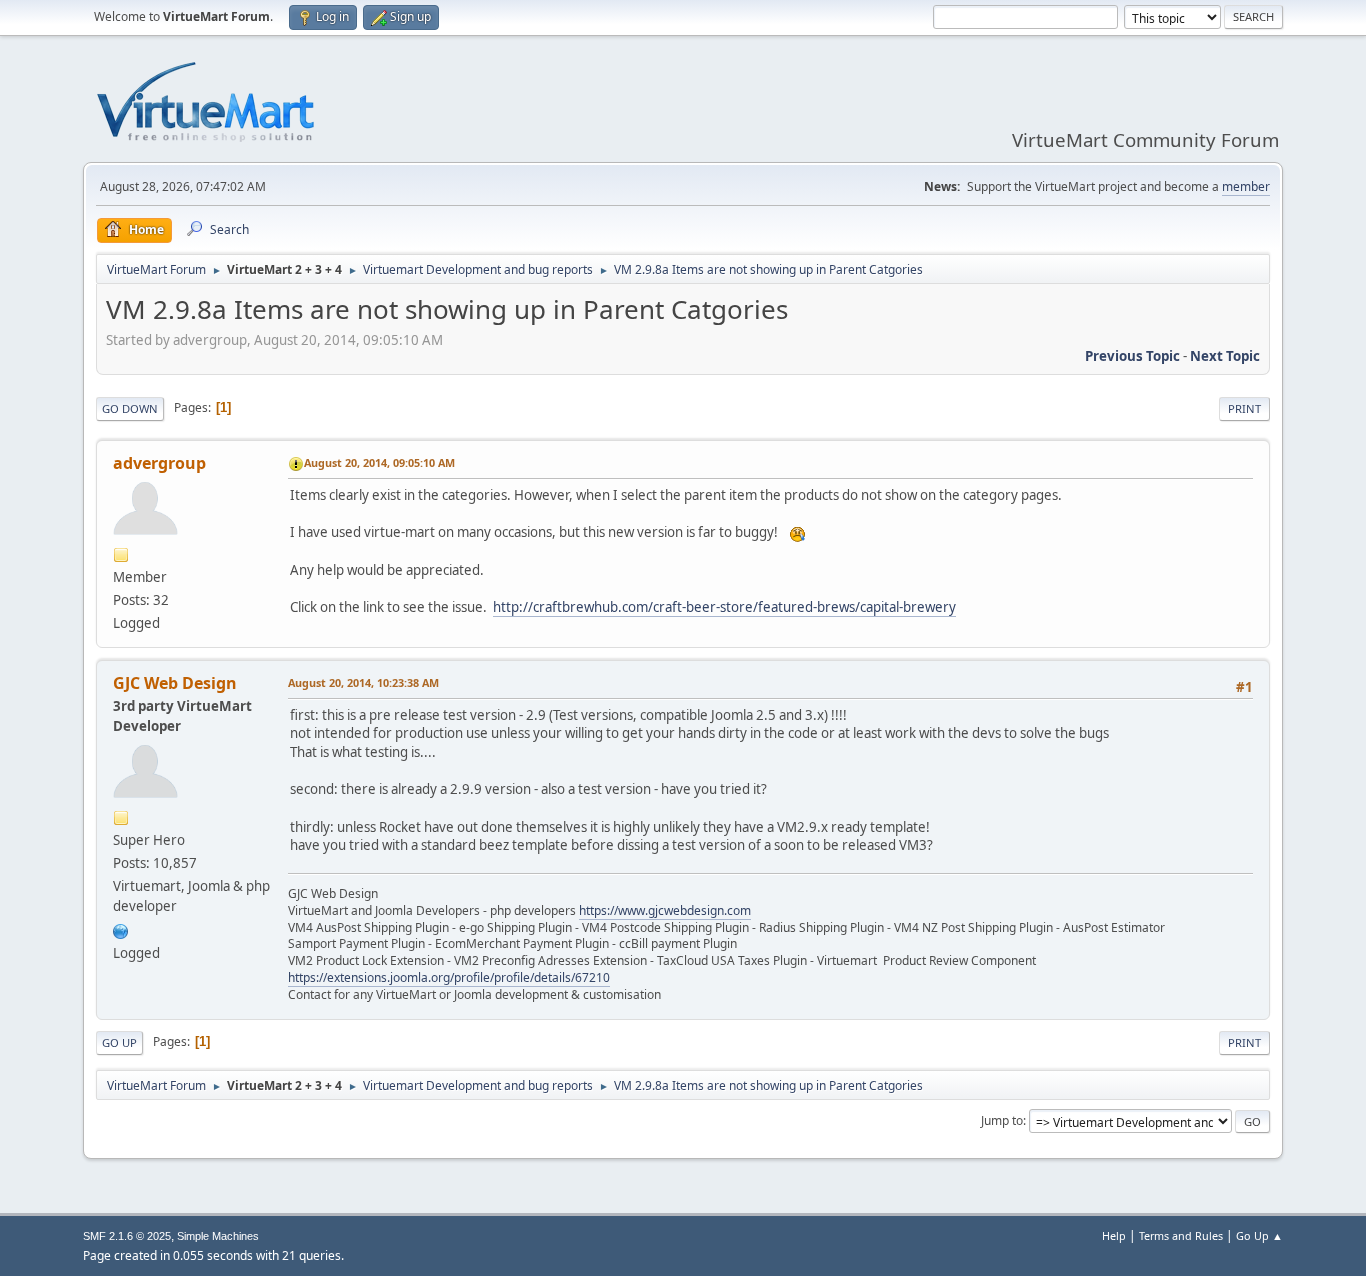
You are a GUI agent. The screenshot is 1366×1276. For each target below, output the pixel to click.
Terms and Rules (1181, 1235)
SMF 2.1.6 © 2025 (127, 1236)
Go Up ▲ (1259, 1235)
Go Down (130, 408)
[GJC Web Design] (121, 929)
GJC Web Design (175, 683)
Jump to (1002, 1120)
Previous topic (1132, 356)
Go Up (119, 1042)
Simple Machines (218, 1236)
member (1246, 186)
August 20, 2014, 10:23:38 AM (363, 682)
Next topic (1225, 356)
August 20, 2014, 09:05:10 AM (379, 462)
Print (1244, 408)
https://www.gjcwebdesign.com (665, 910)
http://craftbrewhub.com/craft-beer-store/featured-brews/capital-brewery (724, 607)
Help (1114, 1235)
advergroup (159, 463)
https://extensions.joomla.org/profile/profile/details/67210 (449, 977)
